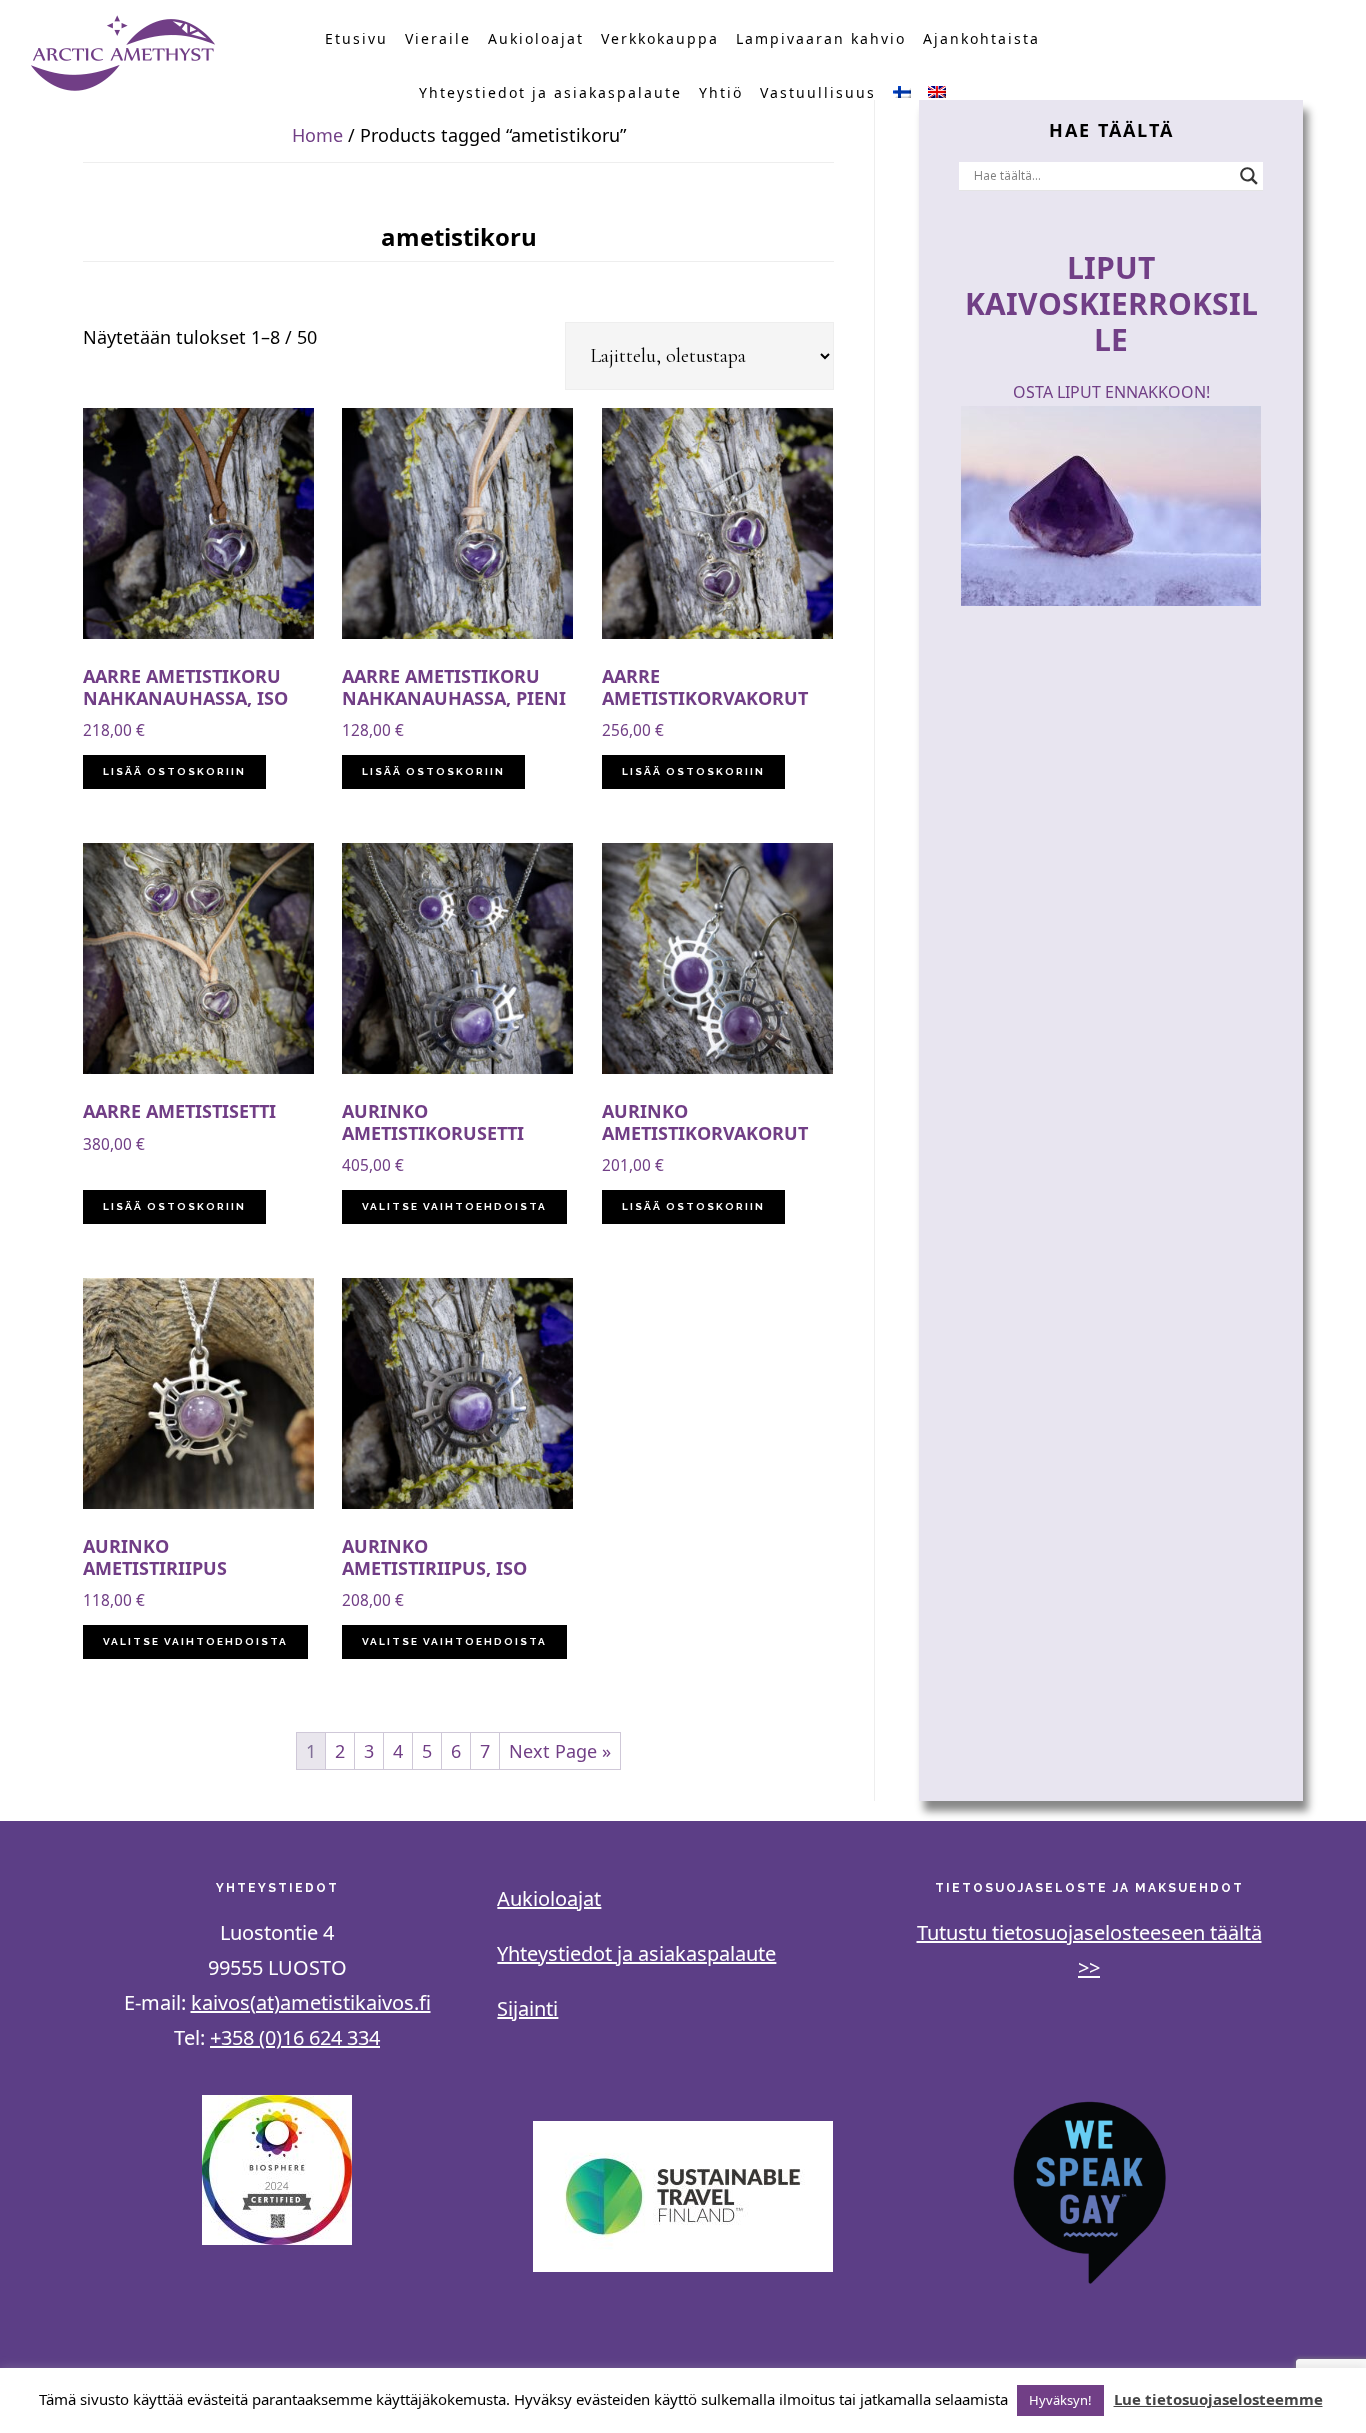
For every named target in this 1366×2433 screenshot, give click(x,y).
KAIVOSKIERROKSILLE (1111, 321)
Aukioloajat (549, 1898)
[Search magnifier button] (1249, 176)
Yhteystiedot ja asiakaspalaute (636, 1953)
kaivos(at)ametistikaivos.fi (311, 2002)
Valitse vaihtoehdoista (454, 1206)
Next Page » (560, 1751)
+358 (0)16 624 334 (295, 2037)
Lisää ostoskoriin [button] (174, 771)
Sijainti (527, 2008)
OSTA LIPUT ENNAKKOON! (1111, 392)
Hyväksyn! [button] (1060, 2400)
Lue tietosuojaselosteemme (1218, 2399)
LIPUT (1111, 267)
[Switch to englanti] (937, 93)
